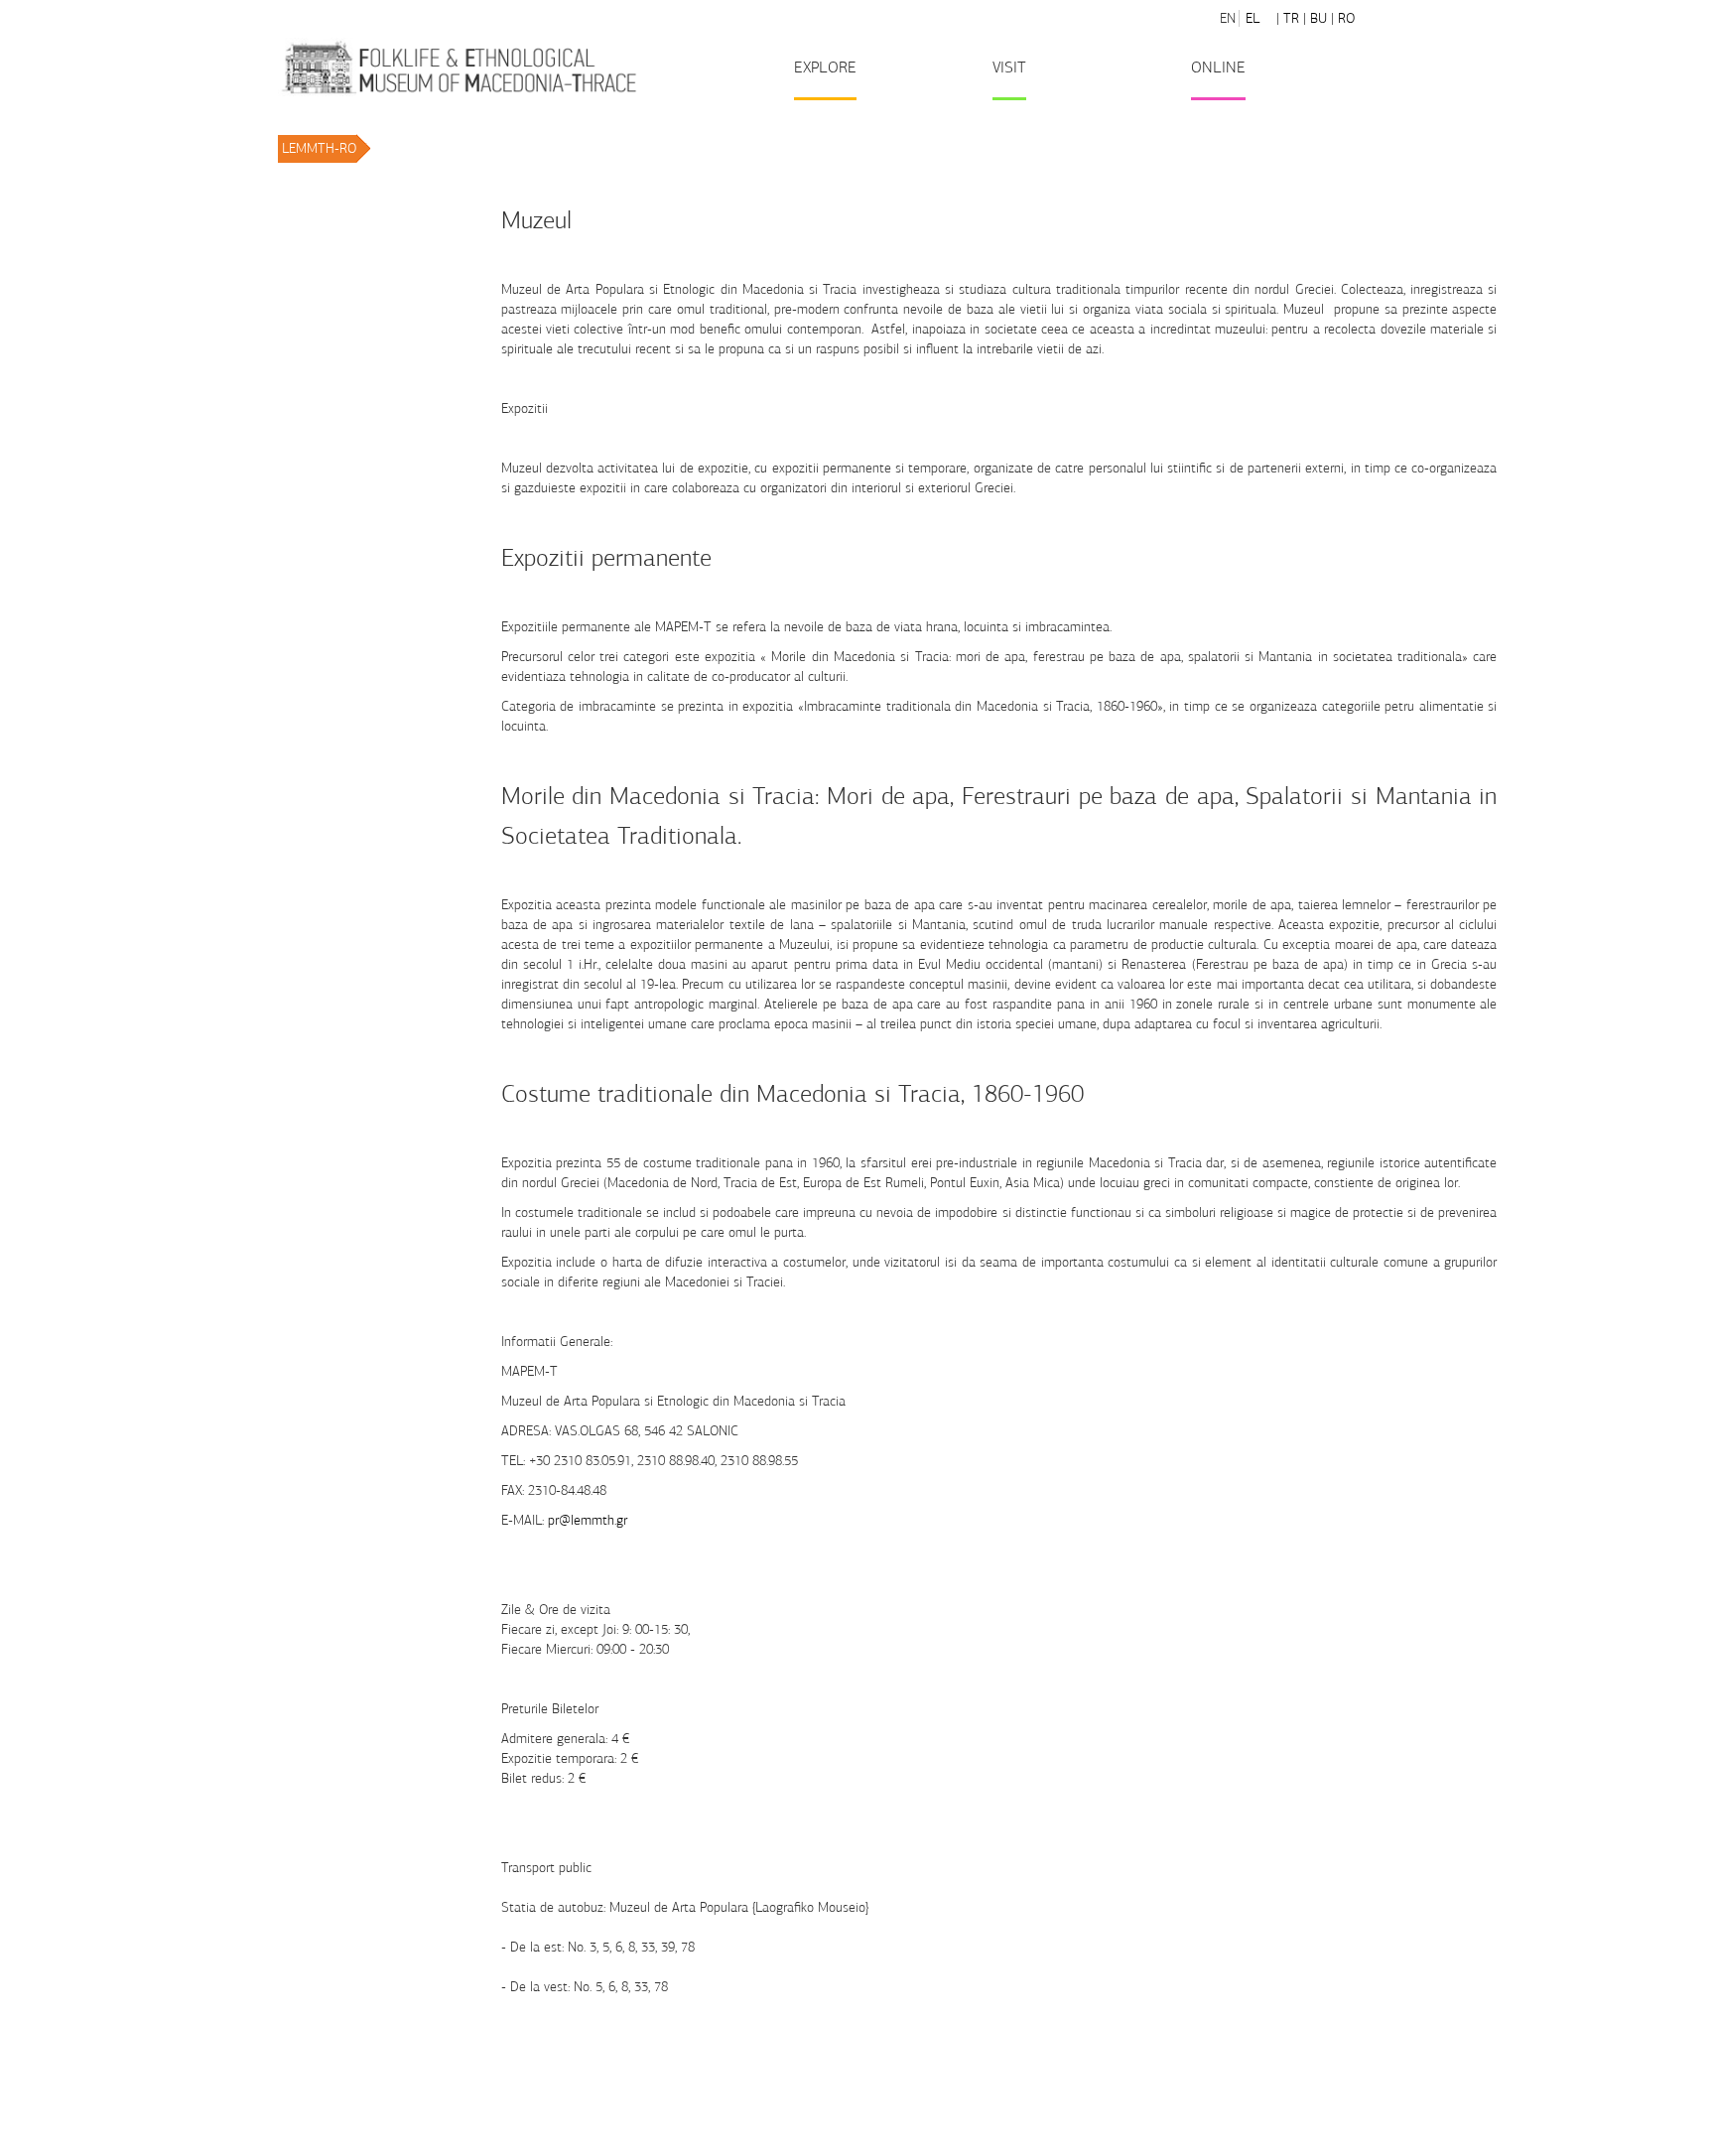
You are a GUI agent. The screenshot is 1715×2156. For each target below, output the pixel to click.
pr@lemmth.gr (588, 1520)
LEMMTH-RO (319, 148)
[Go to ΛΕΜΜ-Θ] (458, 67)
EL (1253, 18)
